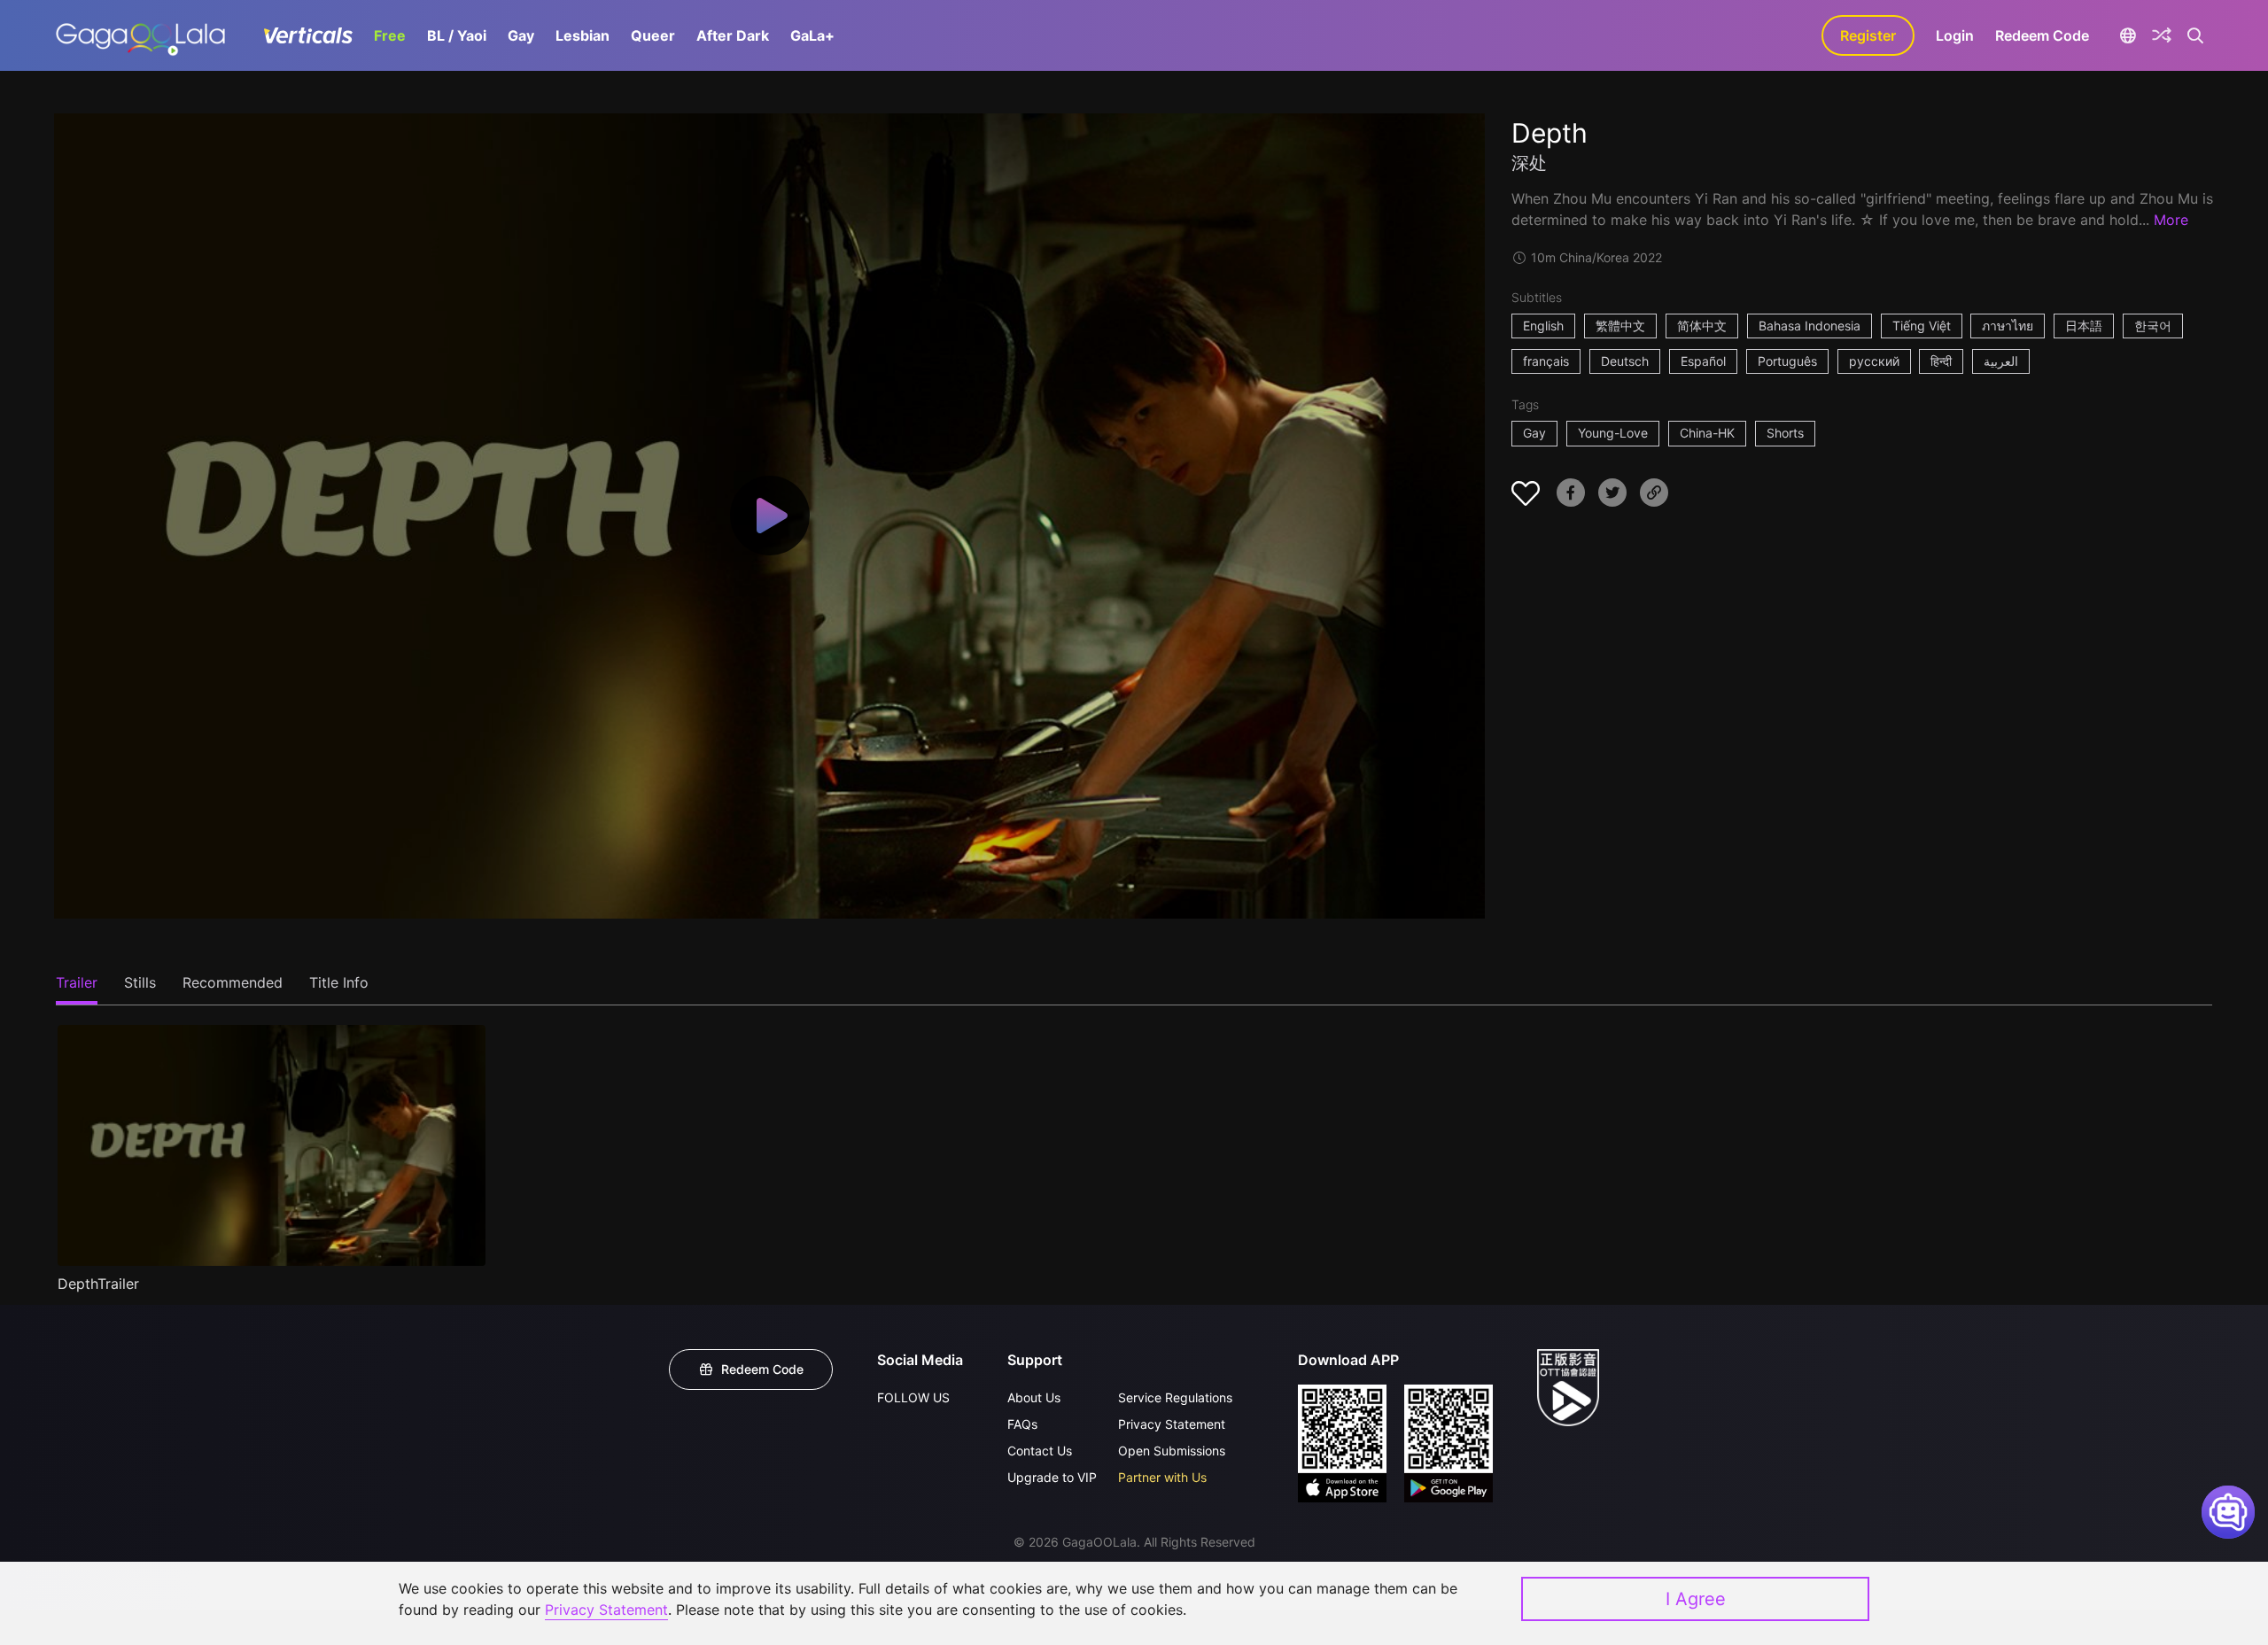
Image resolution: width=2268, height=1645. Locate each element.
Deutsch (1625, 361)
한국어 (2153, 326)
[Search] (2196, 35)
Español (1703, 361)
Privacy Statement (1172, 1424)
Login (1955, 35)
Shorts (1785, 433)
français (1546, 361)
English (1543, 326)
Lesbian (583, 35)
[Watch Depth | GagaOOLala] (140, 35)
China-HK (1707, 433)
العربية (2001, 361)
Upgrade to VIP (1052, 1477)
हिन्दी (1941, 361)
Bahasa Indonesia (1810, 326)
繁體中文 (1620, 326)
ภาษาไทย (2008, 326)
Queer (653, 35)
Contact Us (1040, 1451)
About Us (1034, 1397)
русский (1874, 361)
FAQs (1022, 1424)
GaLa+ (812, 35)
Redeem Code (2042, 35)
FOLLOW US (913, 1397)
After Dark (733, 35)
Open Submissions (1172, 1451)
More (2171, 220)
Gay (521, 35)
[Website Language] (2128, 35)
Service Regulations (1175, 1397)
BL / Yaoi (457, 35)
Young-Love (1613, 433)
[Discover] (2162, 35)
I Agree (1696, 1599)
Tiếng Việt (1922, 326)
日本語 (2084, 326)
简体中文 (1702, 326)
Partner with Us (1162, 1477)
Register (1868, 35)
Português (1787, 361)
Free (390, 35)
